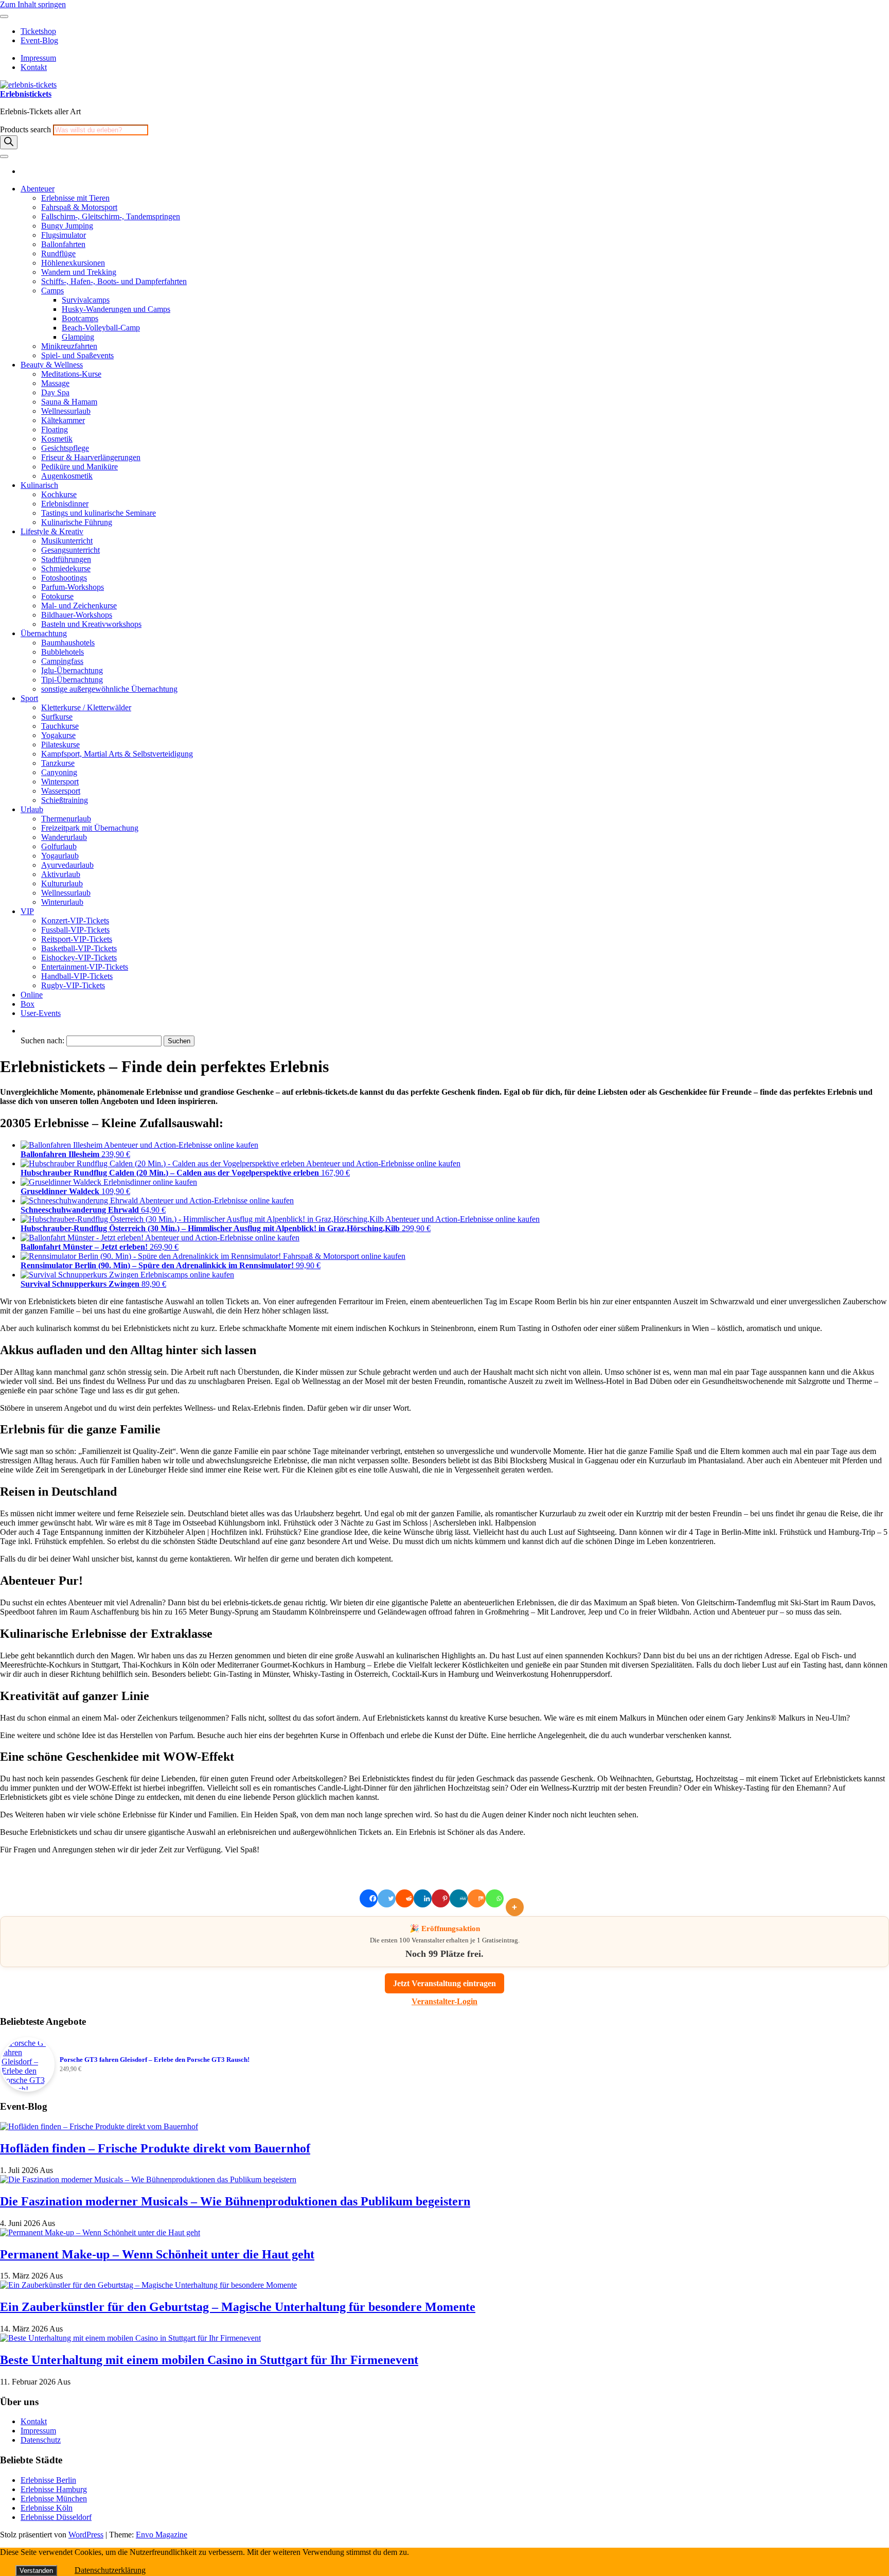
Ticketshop (38, 31)
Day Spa (55, 392)
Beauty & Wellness (52, 365)
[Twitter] (387, 1898)
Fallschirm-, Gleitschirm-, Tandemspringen (111, 216)
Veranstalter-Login (444, 2001)
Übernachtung (44, 633)
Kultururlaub (62, 883)
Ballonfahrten (63, 244)
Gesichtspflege (65, 448)
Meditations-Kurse (71, 374)
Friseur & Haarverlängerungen (91, 457)
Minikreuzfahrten (69, 346)
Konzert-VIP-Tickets (75, 921)
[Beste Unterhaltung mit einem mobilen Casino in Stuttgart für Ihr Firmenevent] (130, 2338)
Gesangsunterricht (70, 550)
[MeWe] (459, 1898)
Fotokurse (57, 596)
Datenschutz (41, 2440)
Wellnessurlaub (66, 411)
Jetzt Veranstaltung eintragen (444, 1983)
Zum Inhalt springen (33, 4)
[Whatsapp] (495, 1898)
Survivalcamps (86, 300)
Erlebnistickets (26, 94)
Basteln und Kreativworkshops (91, 624)
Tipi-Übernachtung (72, 680)
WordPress (86, 2535)
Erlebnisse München (54, 2499)
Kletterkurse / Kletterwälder (86, 707)
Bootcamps (80, 318)
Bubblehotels (63, 652)
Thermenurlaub (66, 819)
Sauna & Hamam (69, 402)
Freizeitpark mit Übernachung (90, 828)
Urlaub (32, 809)
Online (32, 995)
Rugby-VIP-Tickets (73, 985)
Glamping (78, 337)
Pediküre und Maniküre (79, 467)
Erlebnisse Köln (47, 2508)
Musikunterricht (67, 541)
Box (28, 1004)
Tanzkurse (58, 763)
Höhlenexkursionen (73, 263)
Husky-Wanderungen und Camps (116, 309)
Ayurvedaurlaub (67, 865)
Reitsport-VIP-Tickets (77, 939)
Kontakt (34, 67)
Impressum (38, 58)
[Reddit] (405, 1898)
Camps (52, 291)
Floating (55, 430)
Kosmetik (57, 439)
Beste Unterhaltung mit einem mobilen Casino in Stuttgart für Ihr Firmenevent (209, 2360)
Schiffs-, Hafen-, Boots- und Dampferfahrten (114, 281)
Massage (55, 383)
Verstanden (36, 2571)
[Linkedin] (423, 1898)
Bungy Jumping (67, 226)
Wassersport (61, 791)
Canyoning (59, 772)
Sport (29, 698)
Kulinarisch (39, 485)
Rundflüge (58, 253)
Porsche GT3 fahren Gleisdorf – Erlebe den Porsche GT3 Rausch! (155, 2060)
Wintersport (60, 782)
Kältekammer (63, 420)
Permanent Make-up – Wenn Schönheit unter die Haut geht (157, 2254)
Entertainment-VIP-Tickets (85, 967)
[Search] (9, 142)
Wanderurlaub (64, 837)
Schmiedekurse (66, 568)
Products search (26, 129)
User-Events (41, 1013)
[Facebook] (369, 1898)
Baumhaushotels (68, 643)
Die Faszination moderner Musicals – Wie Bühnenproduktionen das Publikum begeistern (235, 2201)
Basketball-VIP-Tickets (79, 948)
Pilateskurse (60, 744)
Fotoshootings (64, 578)
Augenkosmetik (67, 476)
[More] (517, 1898)
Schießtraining (65, 800)
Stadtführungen (66, 559)
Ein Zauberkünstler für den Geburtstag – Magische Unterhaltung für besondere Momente (238, 2307)
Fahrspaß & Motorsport (79, 207)
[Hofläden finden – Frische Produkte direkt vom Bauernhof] (99, 2126)
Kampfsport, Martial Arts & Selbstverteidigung (117, 754)
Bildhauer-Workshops (77, 615)
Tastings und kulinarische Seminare (99, 513)
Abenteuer (38, 189)
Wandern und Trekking (79, 272)
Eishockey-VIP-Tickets (79, 958)
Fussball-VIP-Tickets (75, 930)
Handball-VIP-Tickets (77, 976)
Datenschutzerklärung (110, 2570)
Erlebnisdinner (65, 504)
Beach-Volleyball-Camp (101, 328)
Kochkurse (59, 494)
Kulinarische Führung (77, 522)
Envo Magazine (162, 2535)
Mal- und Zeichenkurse (79, 606)
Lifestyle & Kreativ (52, 531)
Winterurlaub (62, 902)
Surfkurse (57, 717)
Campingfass (62, 661)
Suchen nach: (42, 1040)
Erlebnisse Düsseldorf (56, 2517)
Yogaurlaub (60, 856)
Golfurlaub (59, 846)
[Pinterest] (441, 1898)
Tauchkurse (60, 726)
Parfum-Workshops (73, 587)
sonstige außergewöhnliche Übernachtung (109, 689)
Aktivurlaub (61, 874)
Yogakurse (58, 735)
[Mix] (477, 1898)
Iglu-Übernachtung (72, 670)
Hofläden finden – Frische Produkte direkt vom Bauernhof (155, 2148)
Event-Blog (39, 40)
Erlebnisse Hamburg (54, 2489)
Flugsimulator (64, 235)
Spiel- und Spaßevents (77, 355)
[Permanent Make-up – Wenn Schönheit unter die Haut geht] (100, 2232)
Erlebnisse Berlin (48, 2480)
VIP (27, 911)
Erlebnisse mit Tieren (75, 198)
